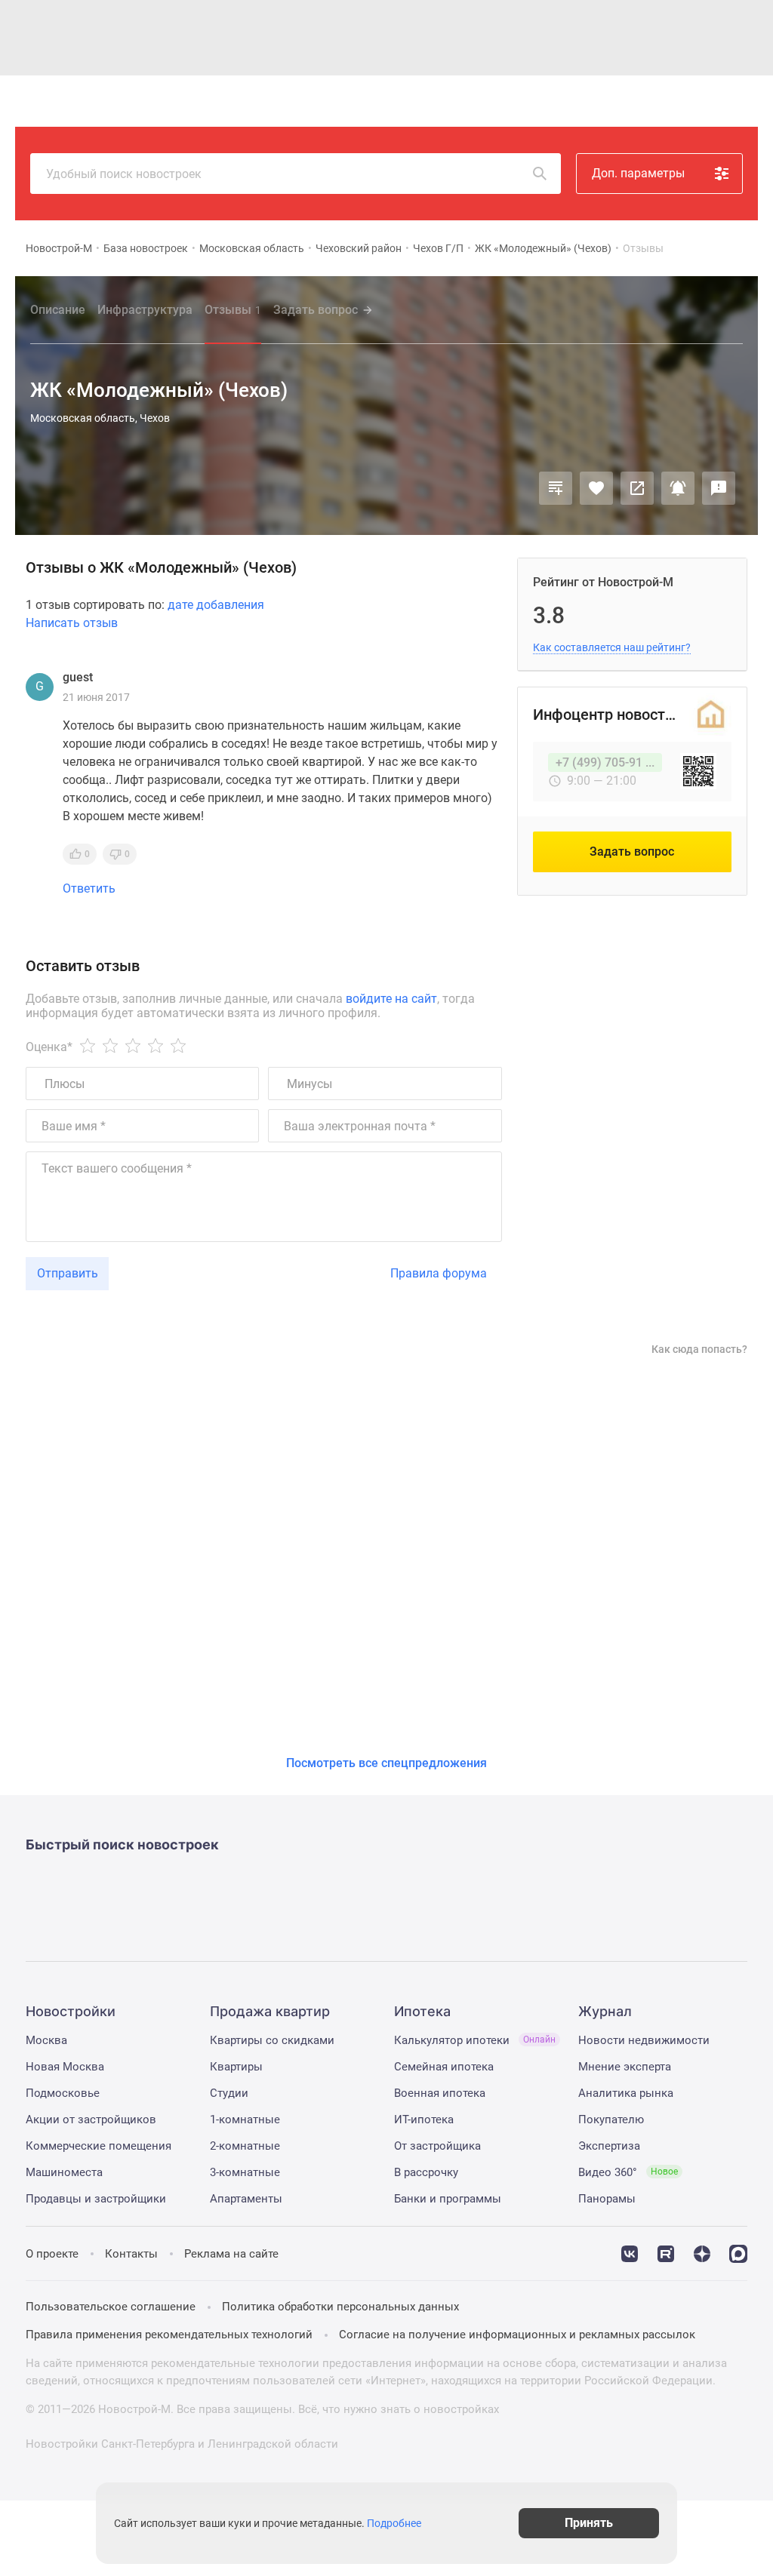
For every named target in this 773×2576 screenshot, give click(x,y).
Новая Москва (65, 2067)
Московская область (252, 248)
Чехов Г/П (438, 248)
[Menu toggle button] (741, 101)
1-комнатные (245, 2120)
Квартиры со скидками (272, 2040)
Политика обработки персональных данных (340, 2307)
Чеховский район (359, 248)
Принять (589, 2523)
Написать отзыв (72, 623)
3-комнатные (245, 2172)
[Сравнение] (556, 488)
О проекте (52, 2254)
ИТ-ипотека (424, 2120)
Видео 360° (628, 2172)
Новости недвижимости (644, 2040)
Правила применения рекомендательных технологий (169, 2335)
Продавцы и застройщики (96, 2199)
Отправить (68, 1273)
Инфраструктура (145, 310)
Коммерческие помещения (99, 2146)
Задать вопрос (316, 310)
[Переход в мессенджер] (738, 2252)
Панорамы (607, 2199)
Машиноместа (64, 2172)
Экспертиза (609, 2146)
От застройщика (437, 2146)
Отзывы (233, 310)
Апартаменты (246, 2199)
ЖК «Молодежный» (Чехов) (543, 248)
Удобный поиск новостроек (124, 174)
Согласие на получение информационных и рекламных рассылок (517, 2335)
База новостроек (146, 248)
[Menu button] (707, 101)
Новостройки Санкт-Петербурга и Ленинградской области (182, 2444)
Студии (229, 2093)
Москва (46, 2040)
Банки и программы (448, 2199)
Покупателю (611, 2120)
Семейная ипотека (444, 2067)
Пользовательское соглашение (111, 2307)
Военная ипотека (440, 2093)
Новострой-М (59, 248)
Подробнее (394, 2523)
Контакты (131, 2254)
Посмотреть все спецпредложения (386, 1763)
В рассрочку (426, 2172)
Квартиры (236, 2067)
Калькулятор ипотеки (475, 2040)
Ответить (89, 889)
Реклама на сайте (231, 2254)
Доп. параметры (638, 173)
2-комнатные (245, 2146)
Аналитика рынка (626, 2093)
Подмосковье (63, 2093)
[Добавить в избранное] (596, 488)
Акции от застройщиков (91, 2120)
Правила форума (439, 1273)
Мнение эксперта (625, 2067)
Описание (58, 310)
